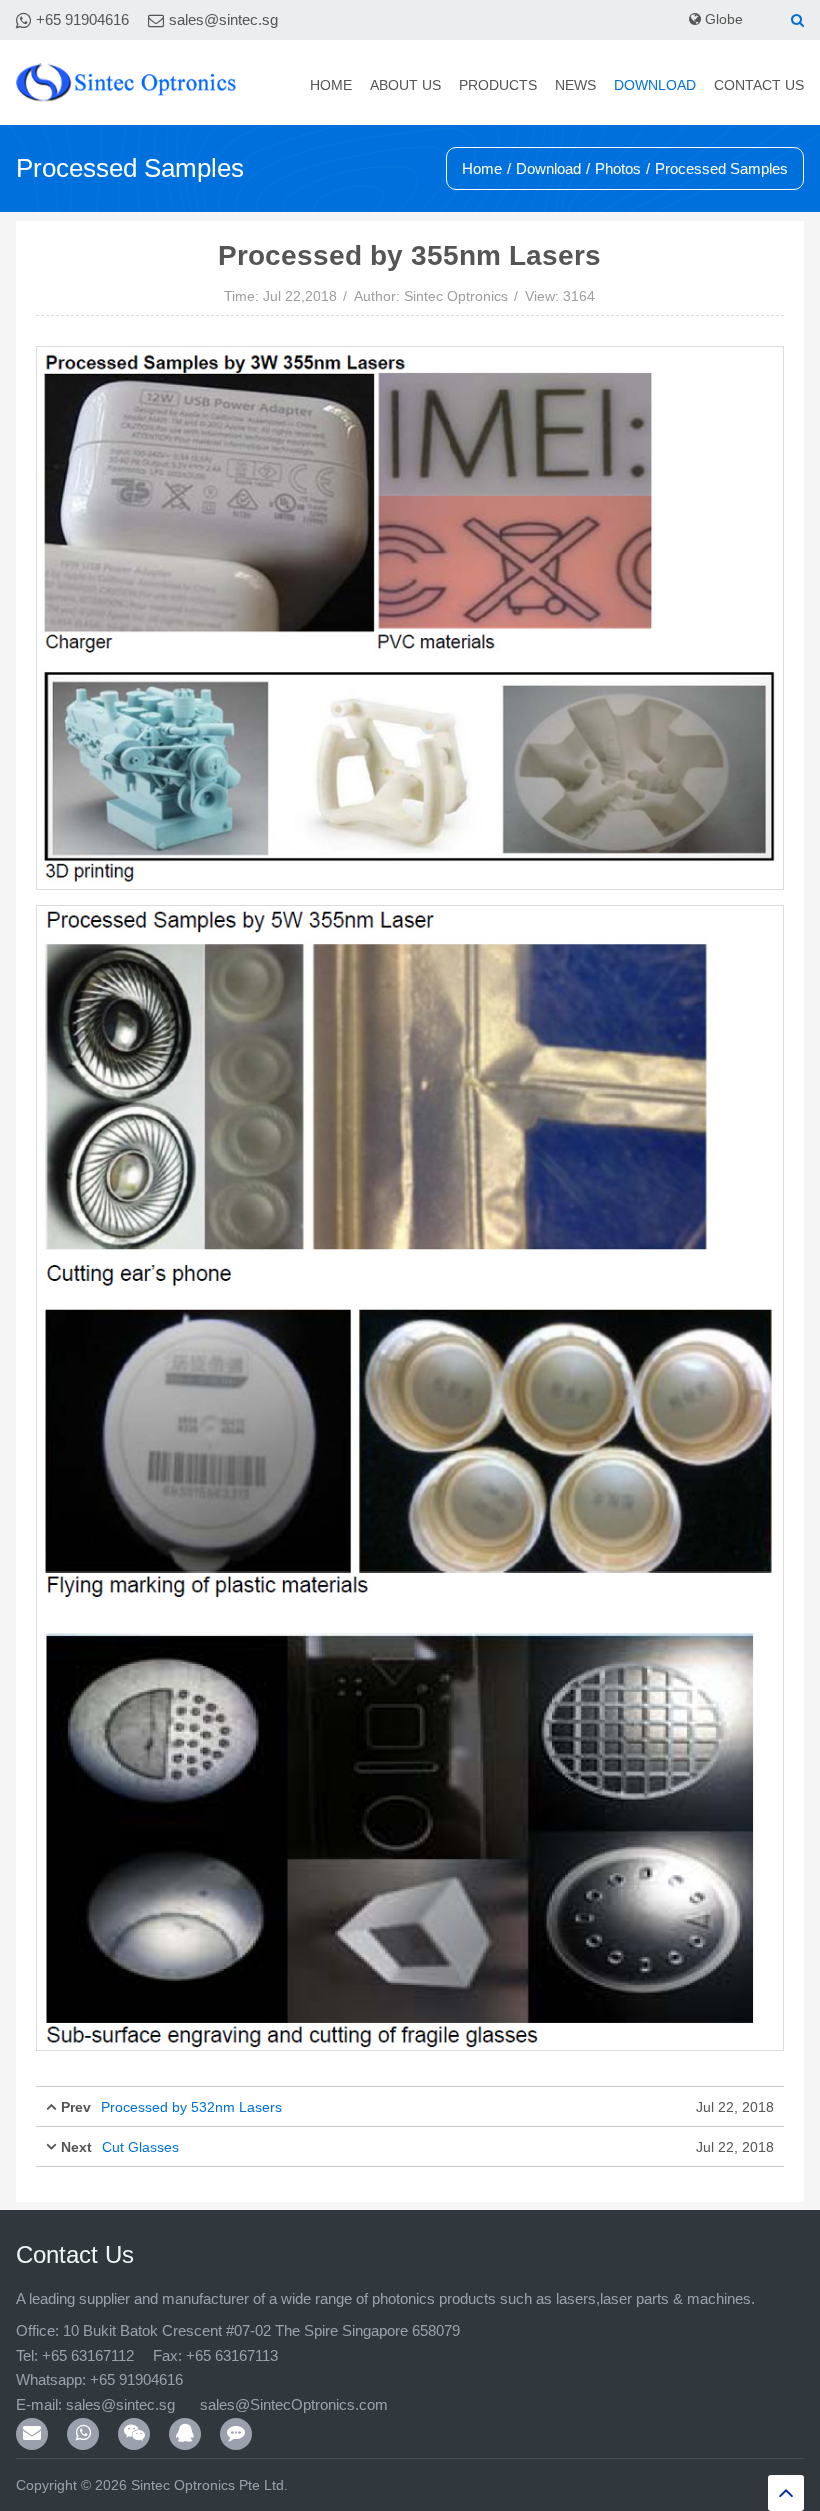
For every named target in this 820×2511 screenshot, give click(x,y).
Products (498, 85)
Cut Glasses (140, 2147)
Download (655, 85)
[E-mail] (32, 2434)
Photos (618, 168)
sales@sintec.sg (223, 19)
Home (331, 85)
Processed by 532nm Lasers (191, 2107)
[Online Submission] (236, 2434)
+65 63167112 (88, 2355)
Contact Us (759, 85)
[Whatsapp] (83, 2434)
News (575, 85)
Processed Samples (721, 168)
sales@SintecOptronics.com (294, 2404)
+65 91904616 (82, 19)
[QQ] (185, 2434)
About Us (405, 85)
